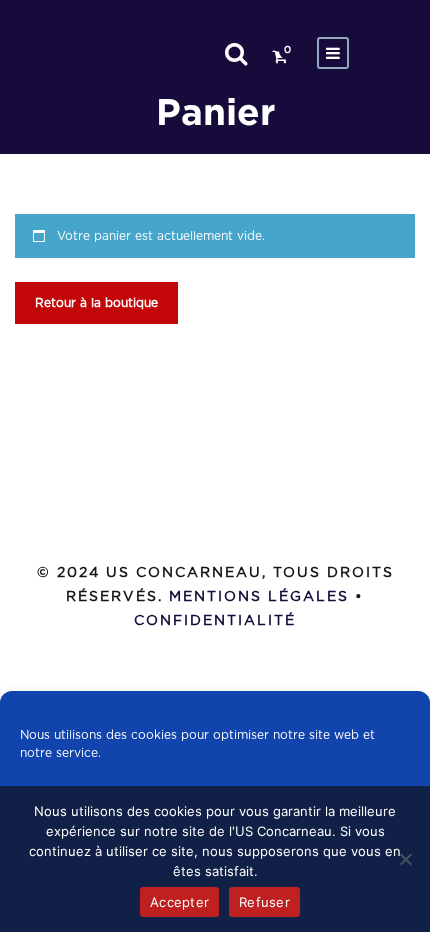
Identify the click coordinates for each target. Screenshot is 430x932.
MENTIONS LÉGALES (259, 597)
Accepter (179, 902)
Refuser (264, 902)
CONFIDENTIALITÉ (215, 621)
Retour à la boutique (96, 303)
